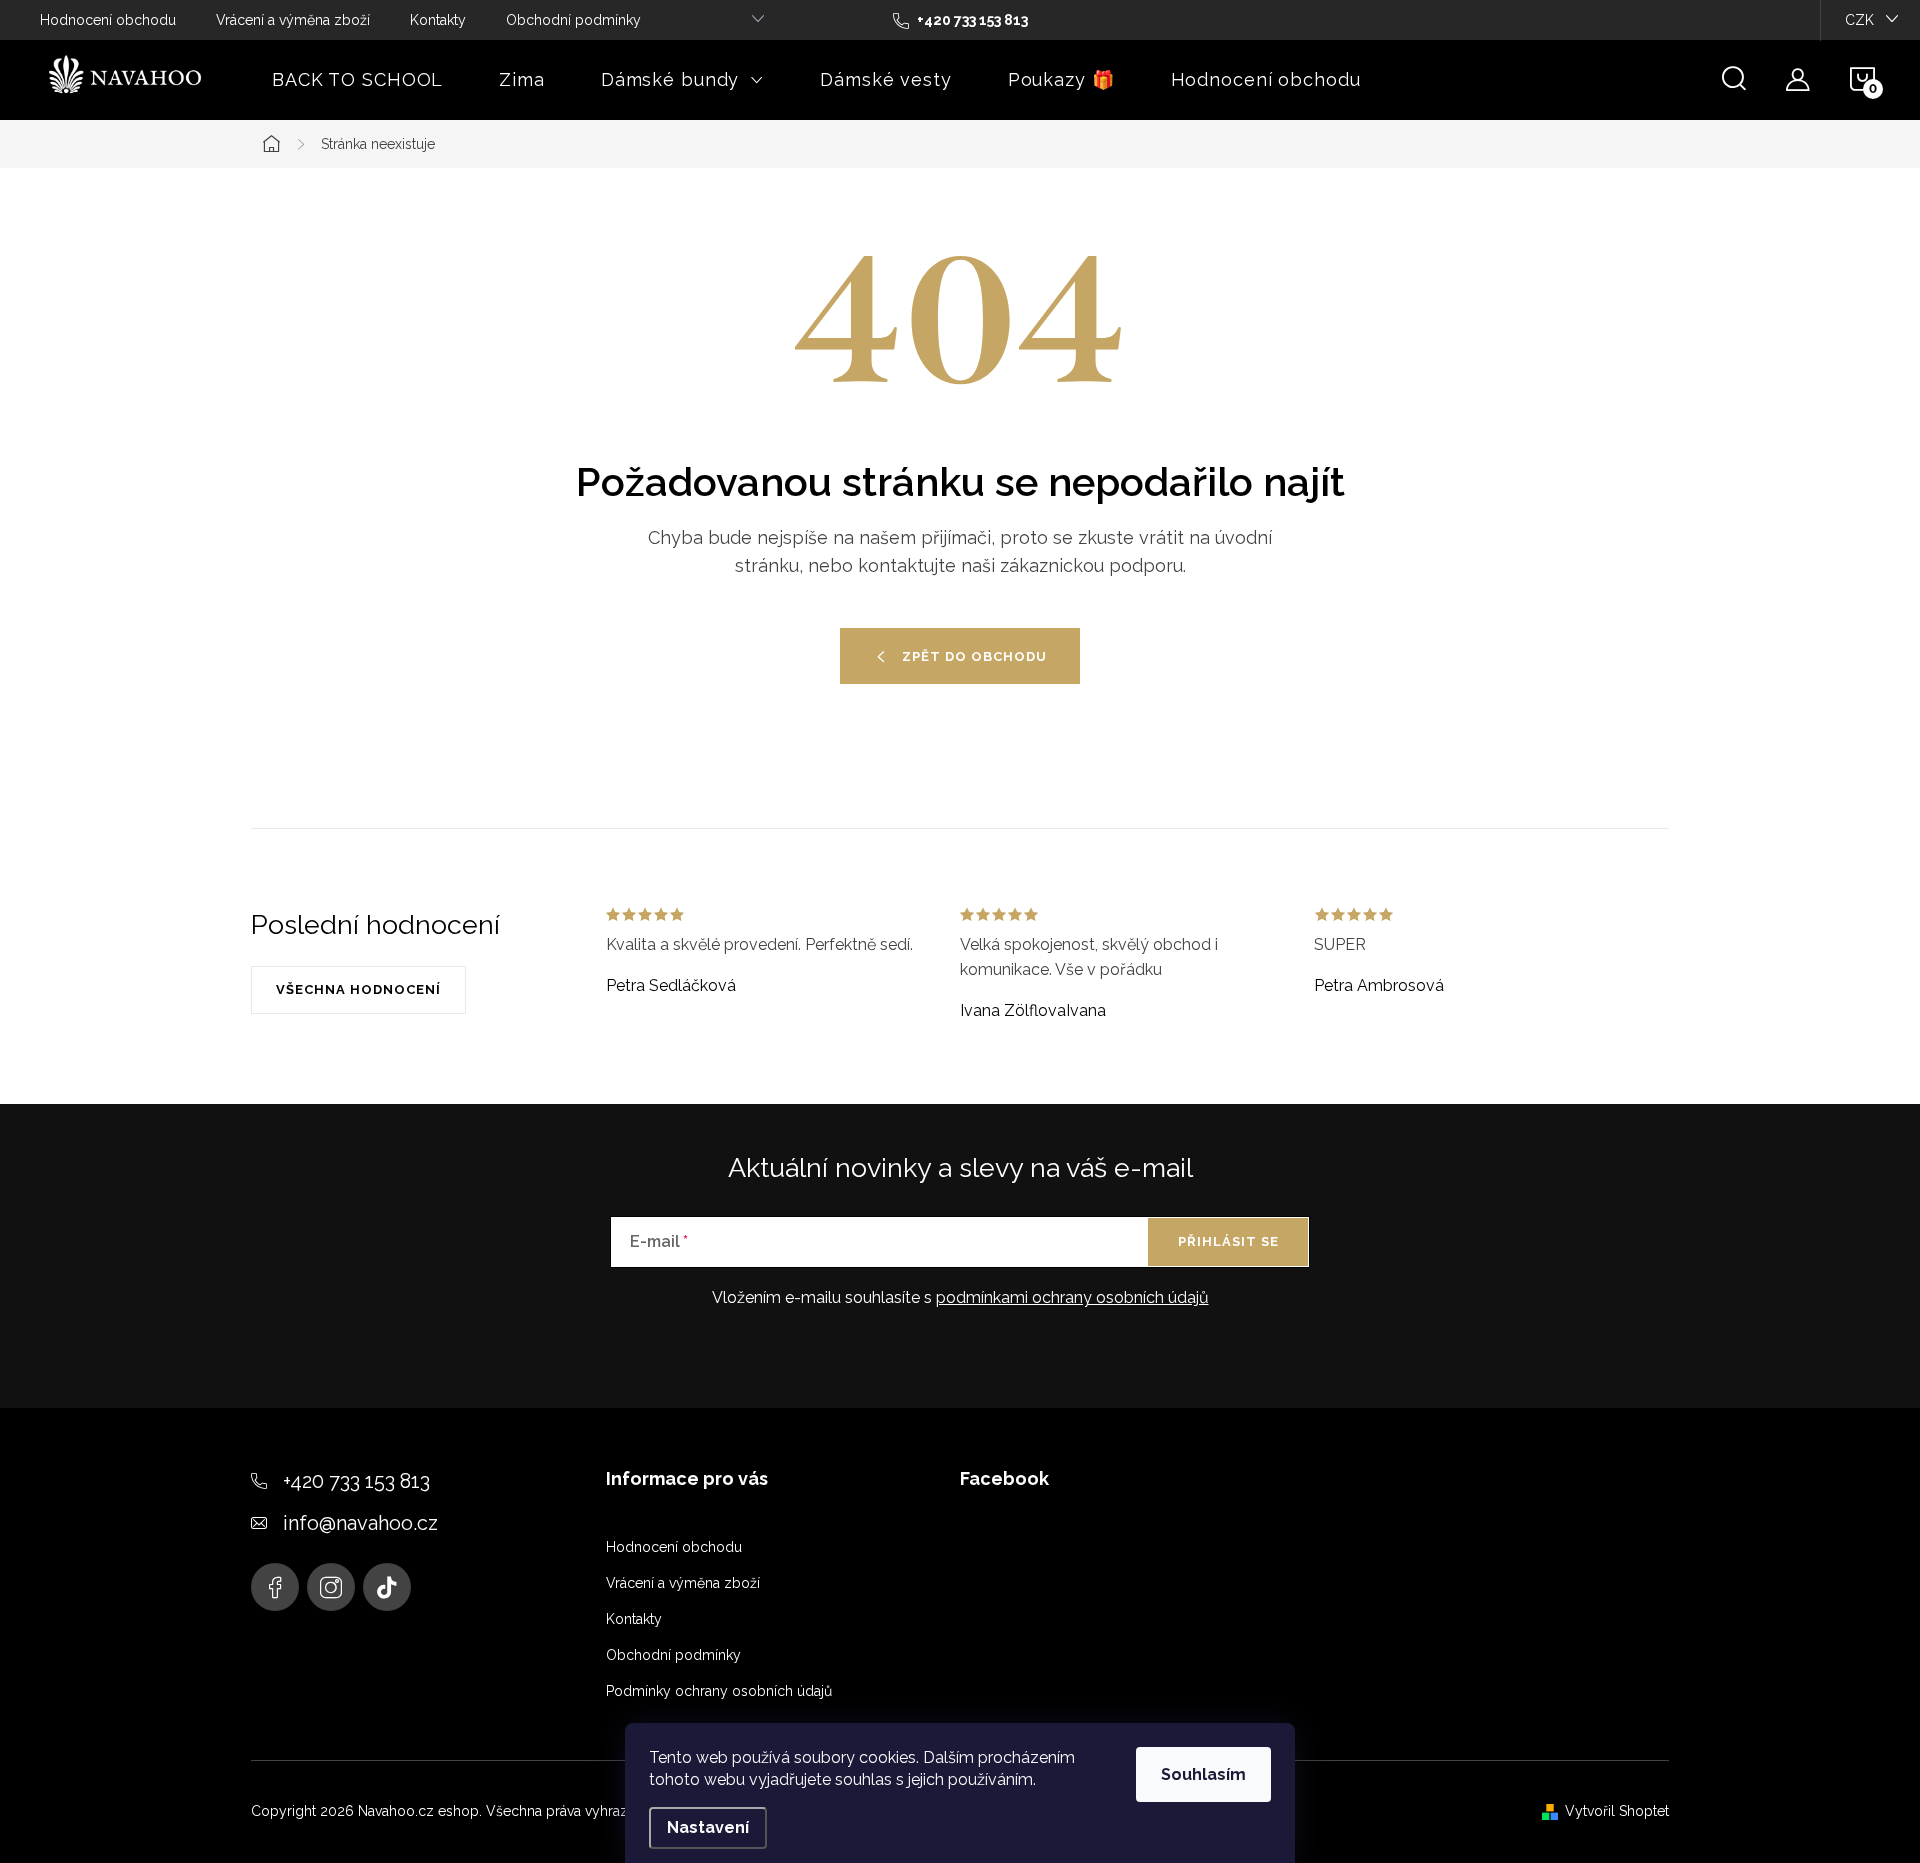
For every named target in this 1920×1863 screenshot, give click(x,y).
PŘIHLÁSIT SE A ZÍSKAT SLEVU (1136, 1072)
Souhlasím (1203, 1774)
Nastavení (708, 1827)
